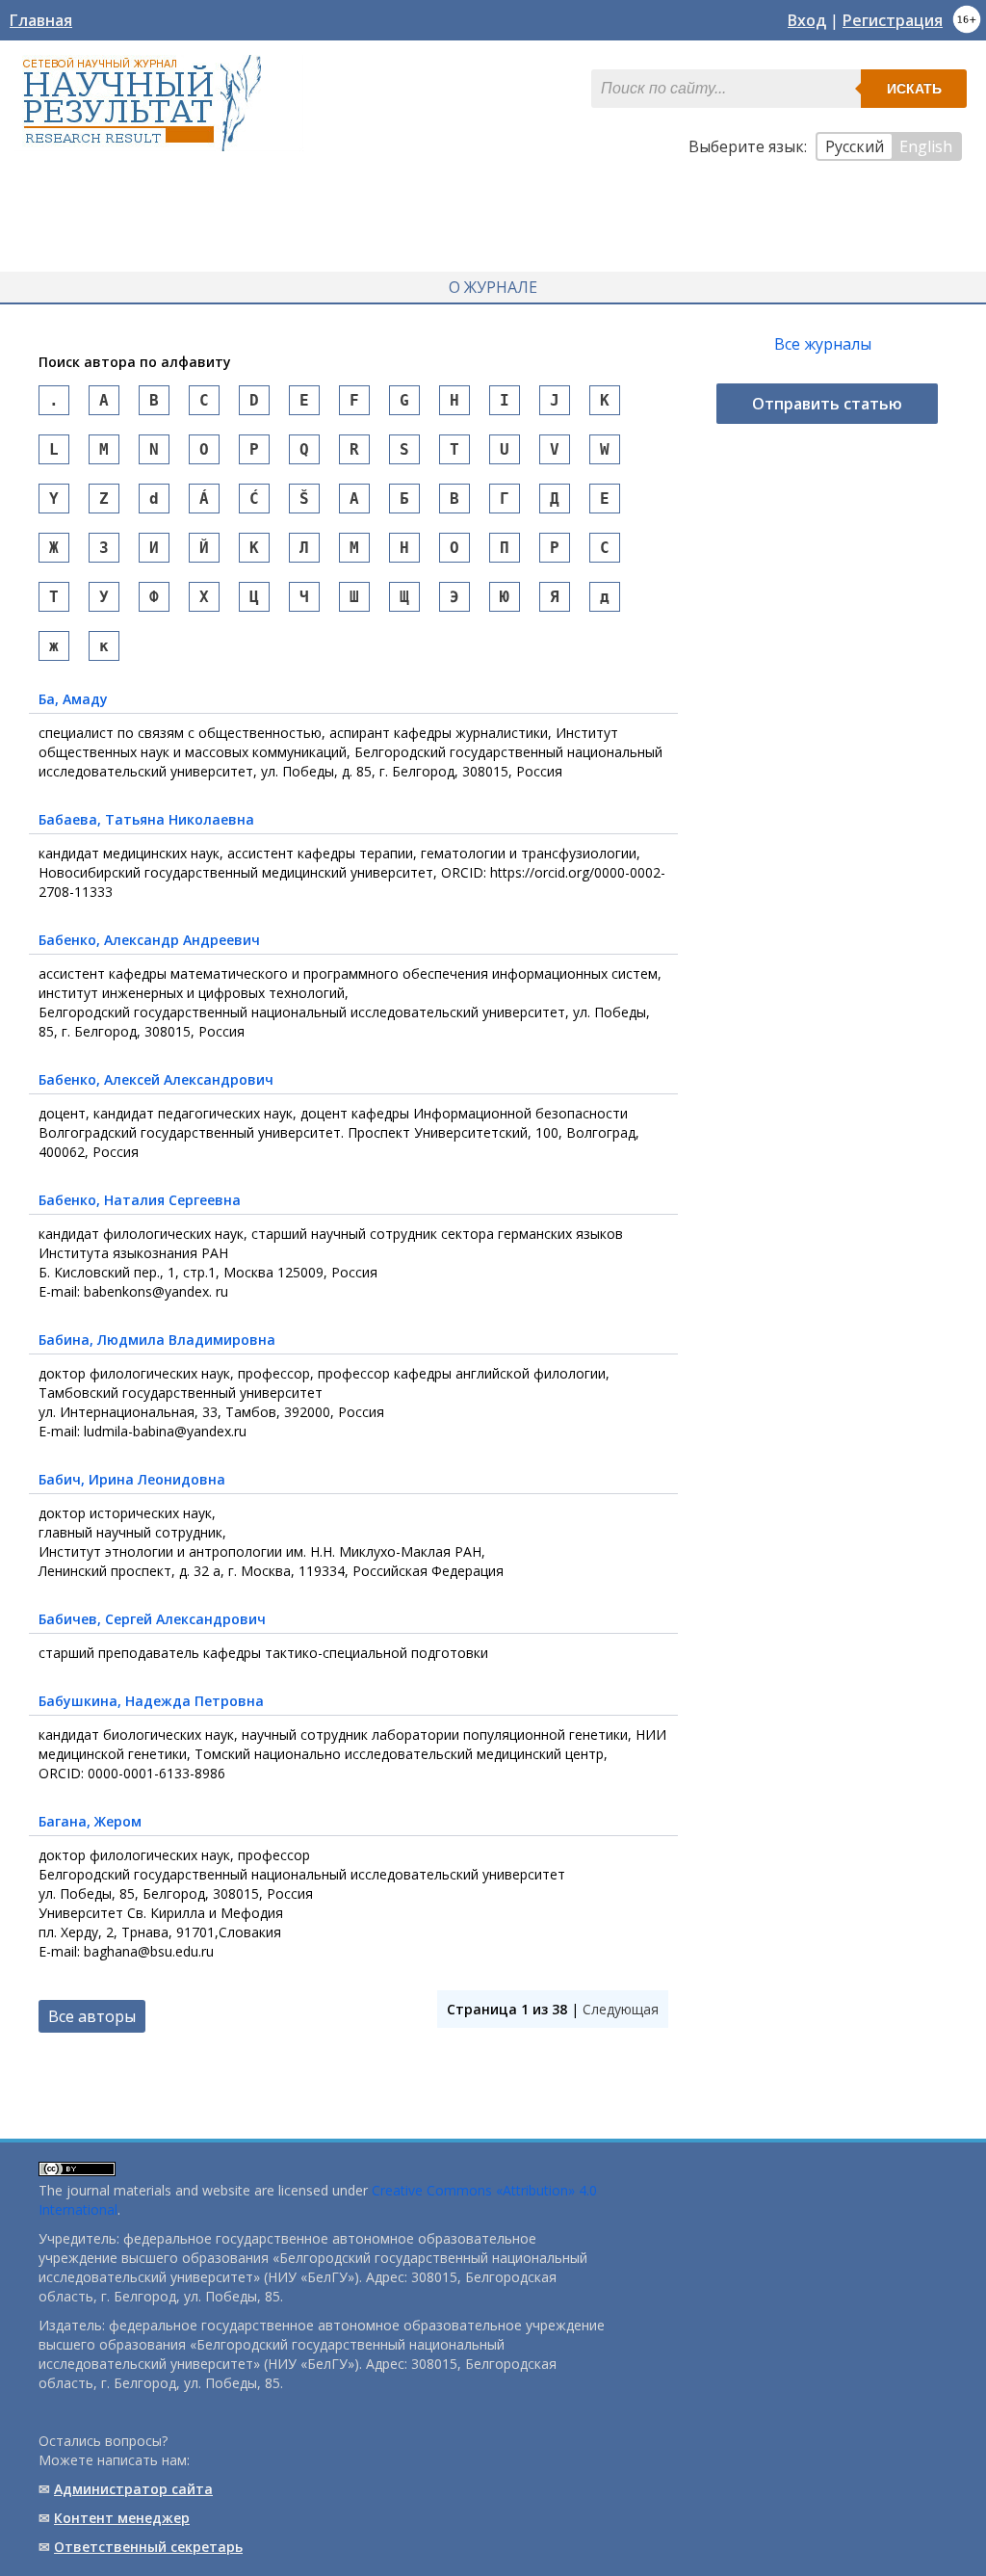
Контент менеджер (122, 2518)
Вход (807, 20)
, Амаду (73, 699)
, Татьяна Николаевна (146, 819)
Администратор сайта (133, 2489)
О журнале (493, 287)
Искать (914, 89)
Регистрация (893, 20)
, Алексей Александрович (156, 1079)
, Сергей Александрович (152, 1619)
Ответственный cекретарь (148, 2547)
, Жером (90, 1821)
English (926, 146)
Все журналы (823, 344)
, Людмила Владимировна (157, 1340)
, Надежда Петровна (151, 1701)
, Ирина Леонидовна (132, 1479)
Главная (41, 20)
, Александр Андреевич (149, 940)
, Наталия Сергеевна (140, 1200)
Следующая (621, 2009)
